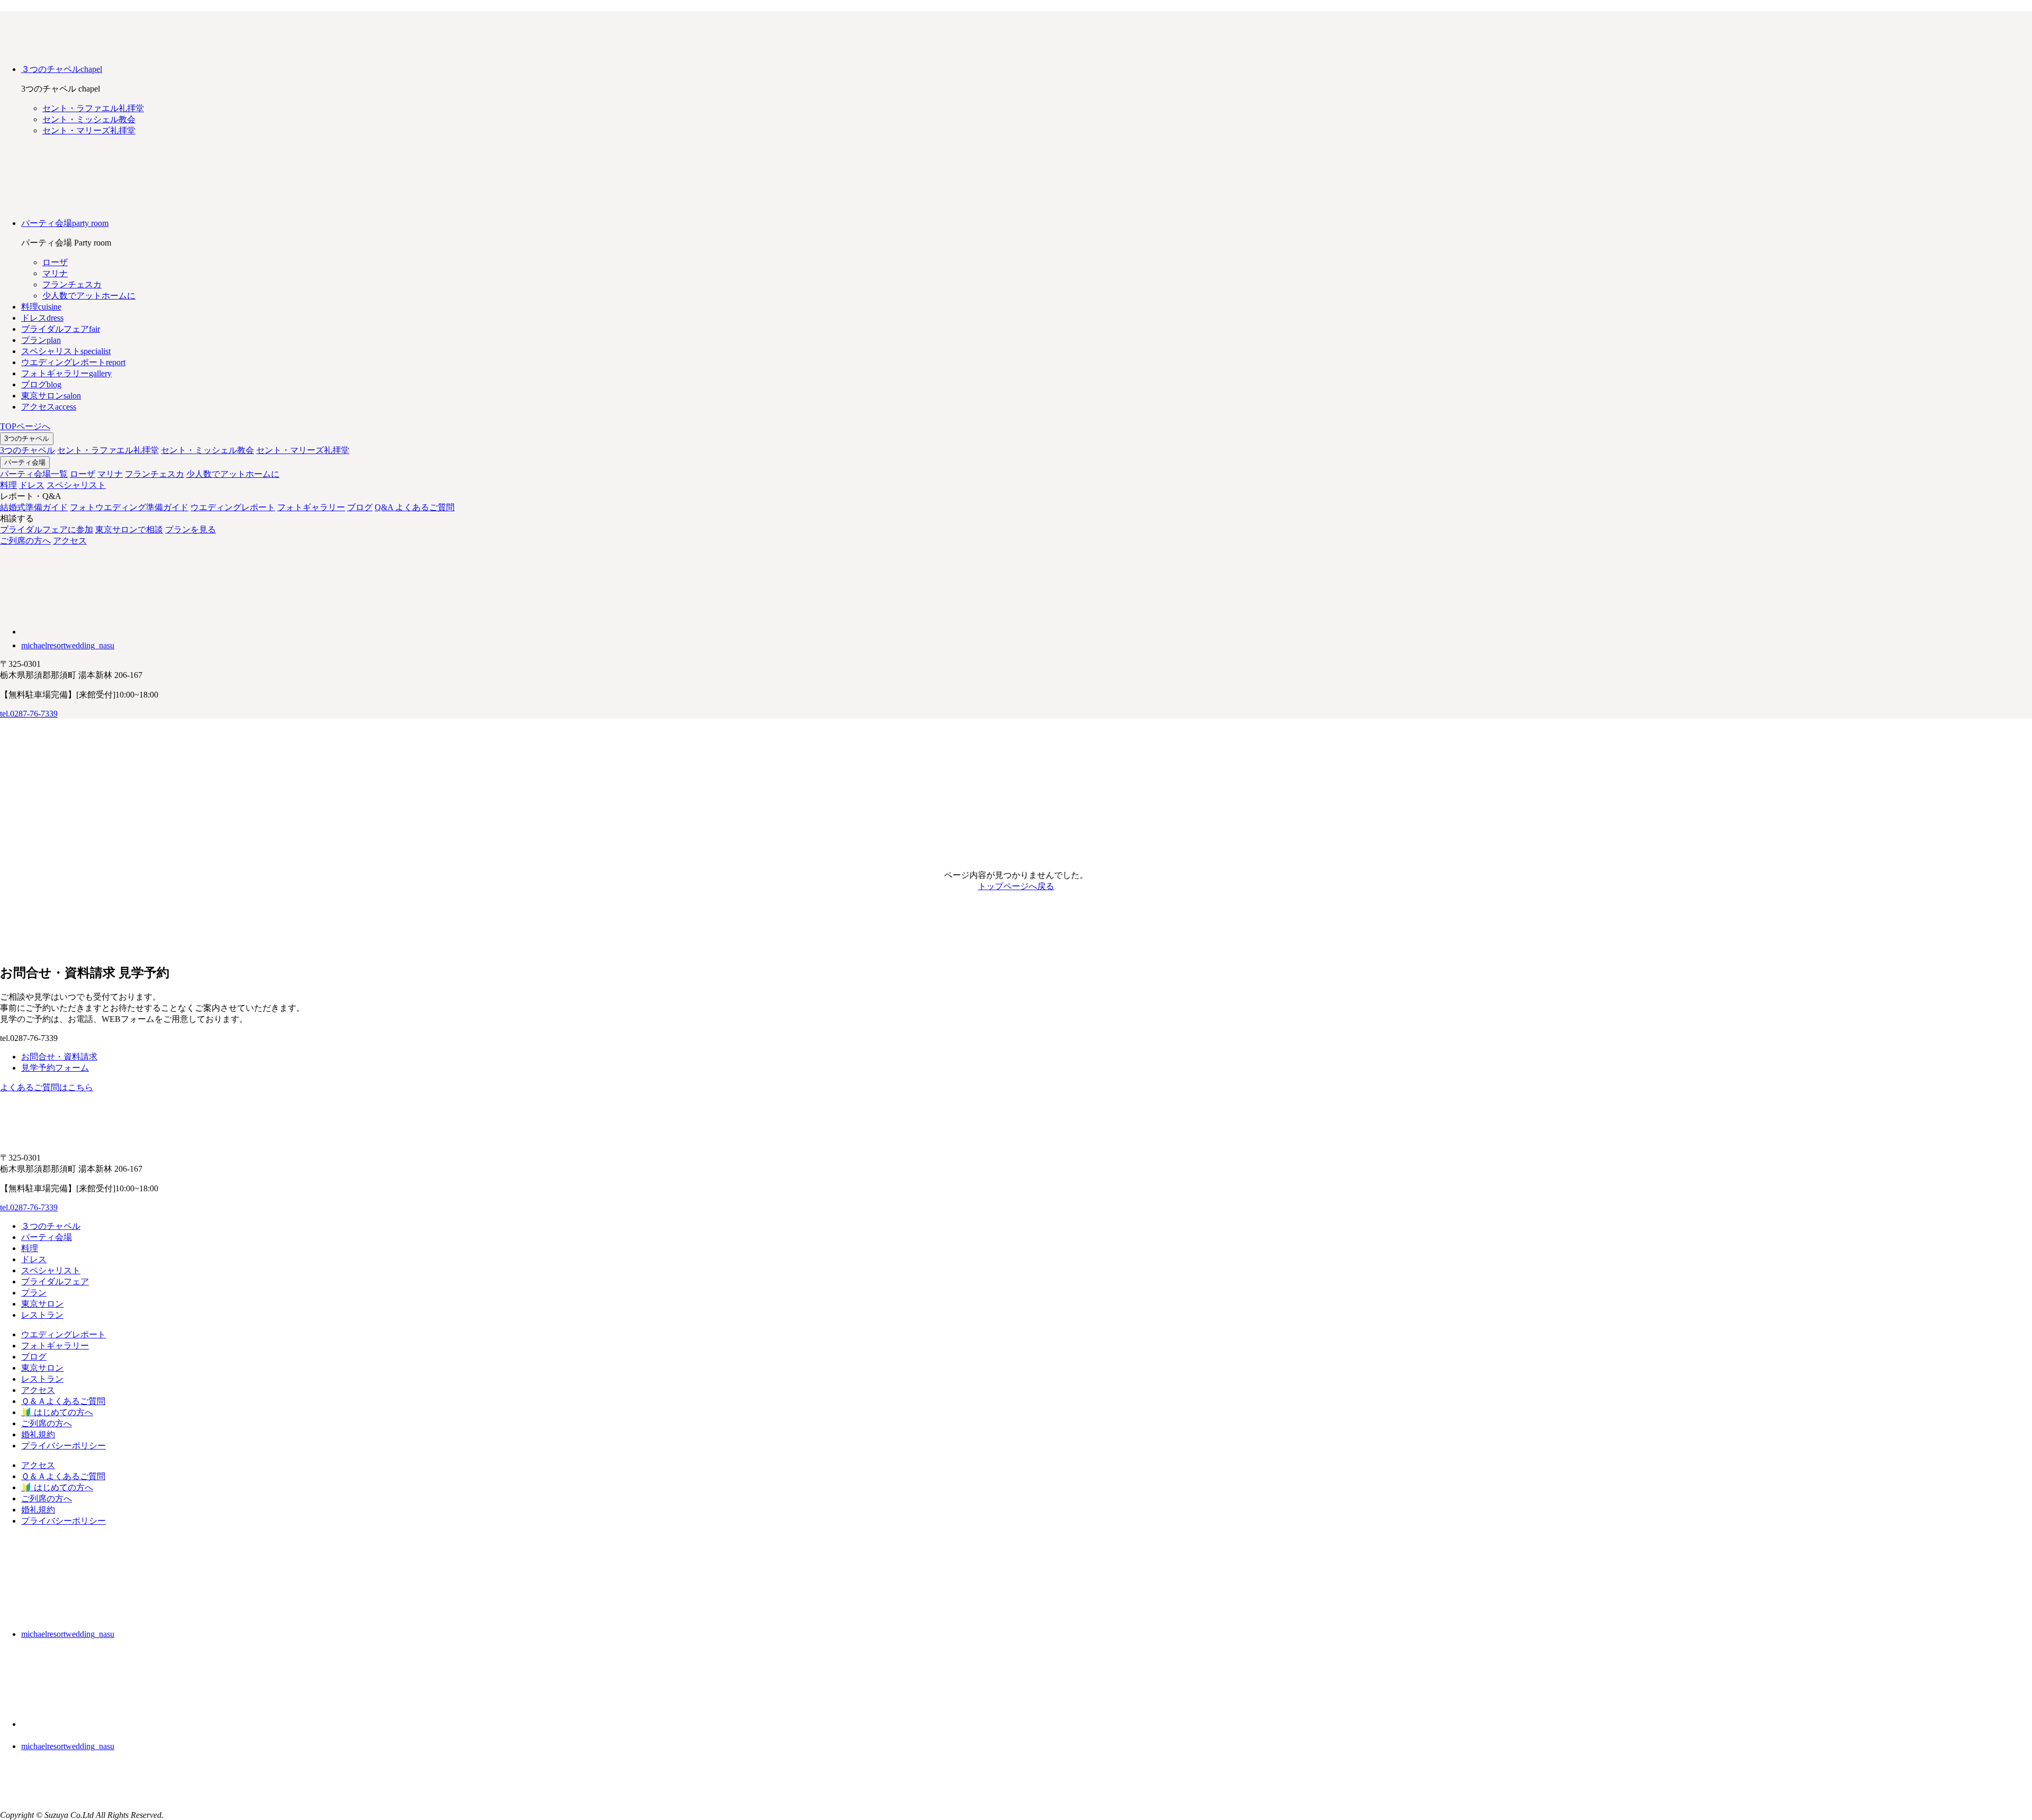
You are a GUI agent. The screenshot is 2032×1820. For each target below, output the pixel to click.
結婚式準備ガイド (34, 507)
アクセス (70, 541)
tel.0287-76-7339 (29, 714)
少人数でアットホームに (233, 474)
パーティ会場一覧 (34, 474)
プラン (34, 1293)
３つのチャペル (51, 1226)
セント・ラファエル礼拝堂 (108, 450)
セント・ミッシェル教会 (207, 450)
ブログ (360, 507)
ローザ (83, 474)
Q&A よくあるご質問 (415, 507)
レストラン (42, 1315)
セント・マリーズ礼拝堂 (303, 450)
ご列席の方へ (25, 541)
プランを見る (190, 529)
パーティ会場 (25, 462)
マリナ (110, 474)
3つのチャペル (27, 438)
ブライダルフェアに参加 (47, 529)
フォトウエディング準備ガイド (129, 507)
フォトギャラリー (311, 507)
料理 (8, 485)
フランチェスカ (155, 474)
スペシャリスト (76, 485)
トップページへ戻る (1016, 886)
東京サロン (42, 1304)
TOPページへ (25, 426)
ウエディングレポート (233, 507)
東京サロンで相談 (129, 529)
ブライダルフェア (55, 1282)
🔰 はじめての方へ (57, 1412)
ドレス (32, 485)
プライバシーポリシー (63, 1446)
